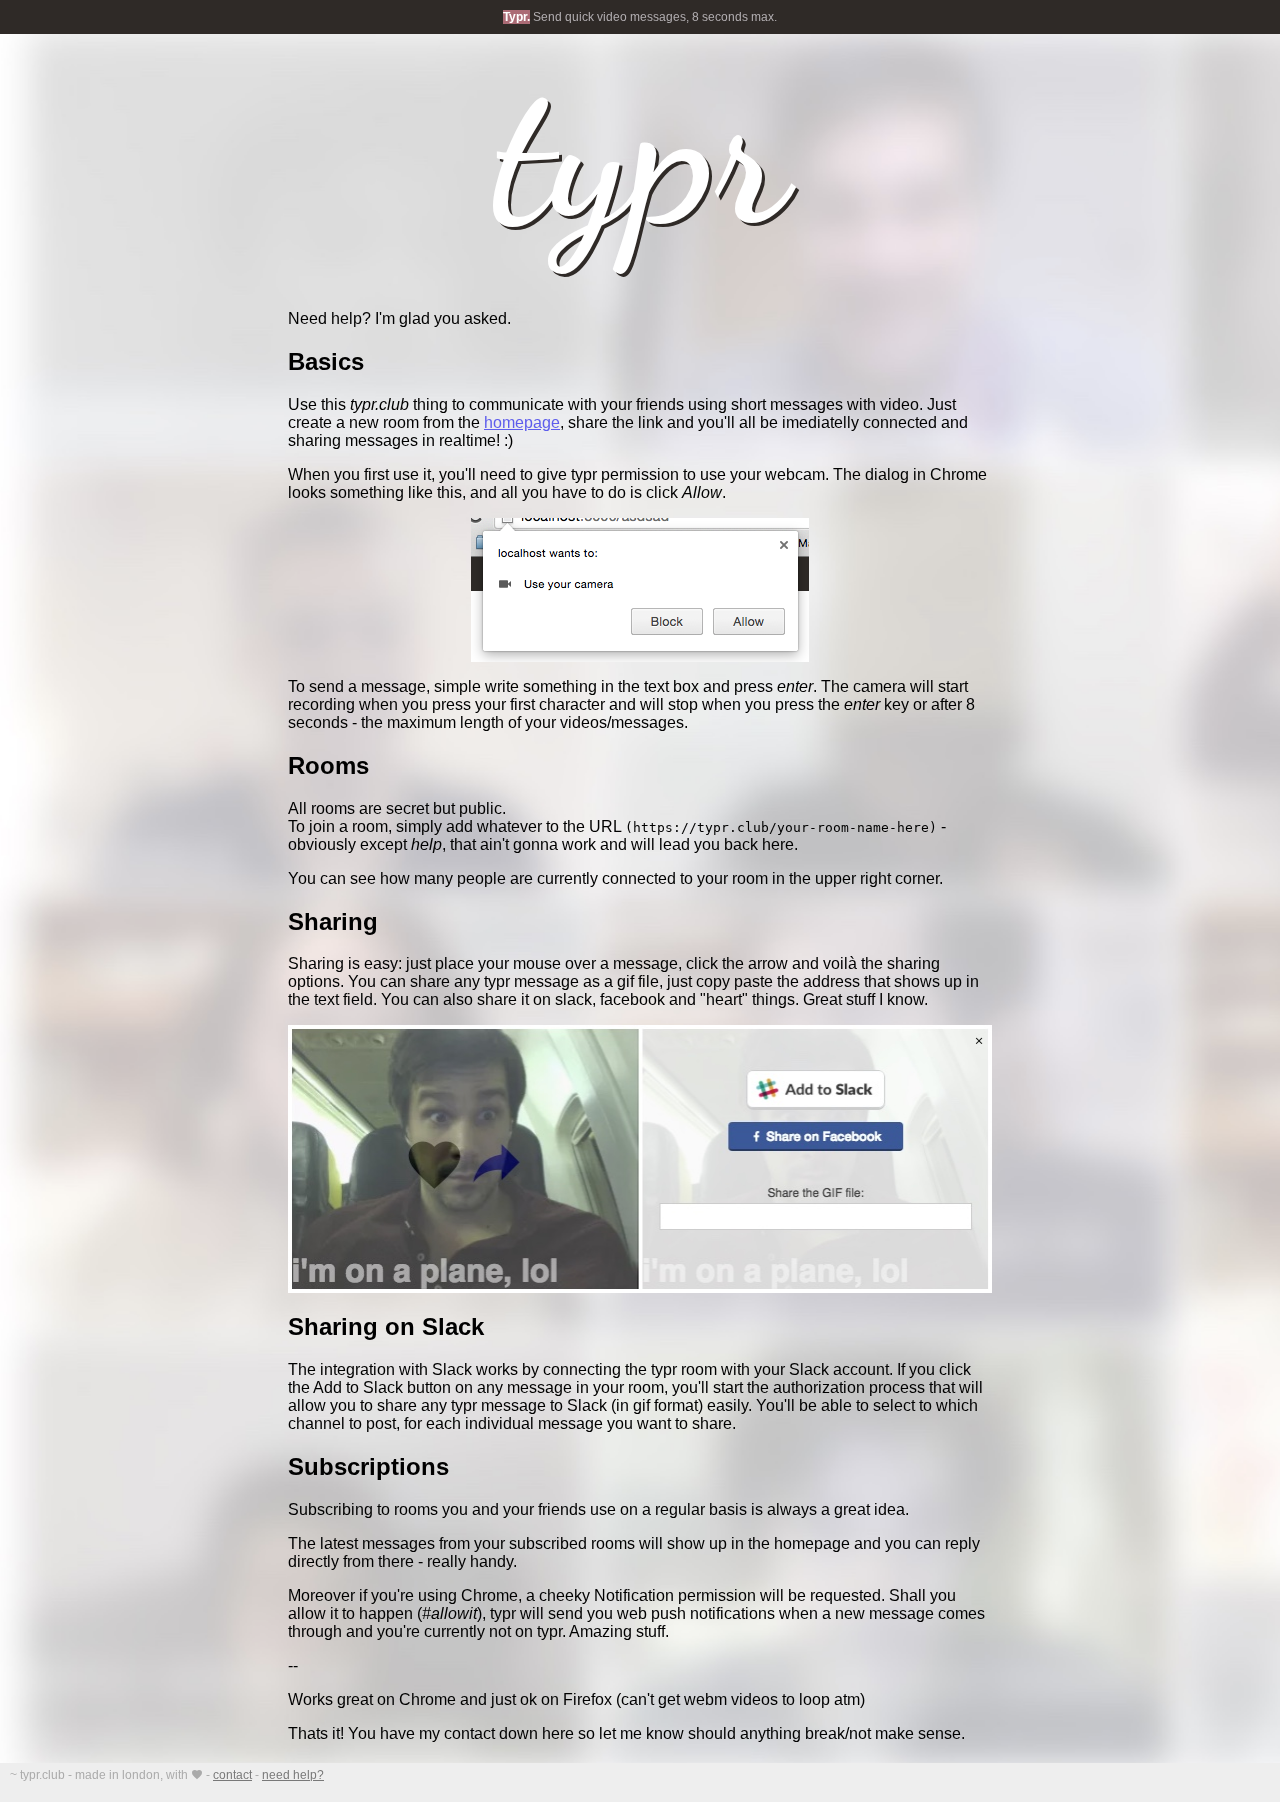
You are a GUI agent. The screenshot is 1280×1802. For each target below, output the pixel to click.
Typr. (516, 17)
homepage (522, 422)
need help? (293, 1775)
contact (232, 1775)
